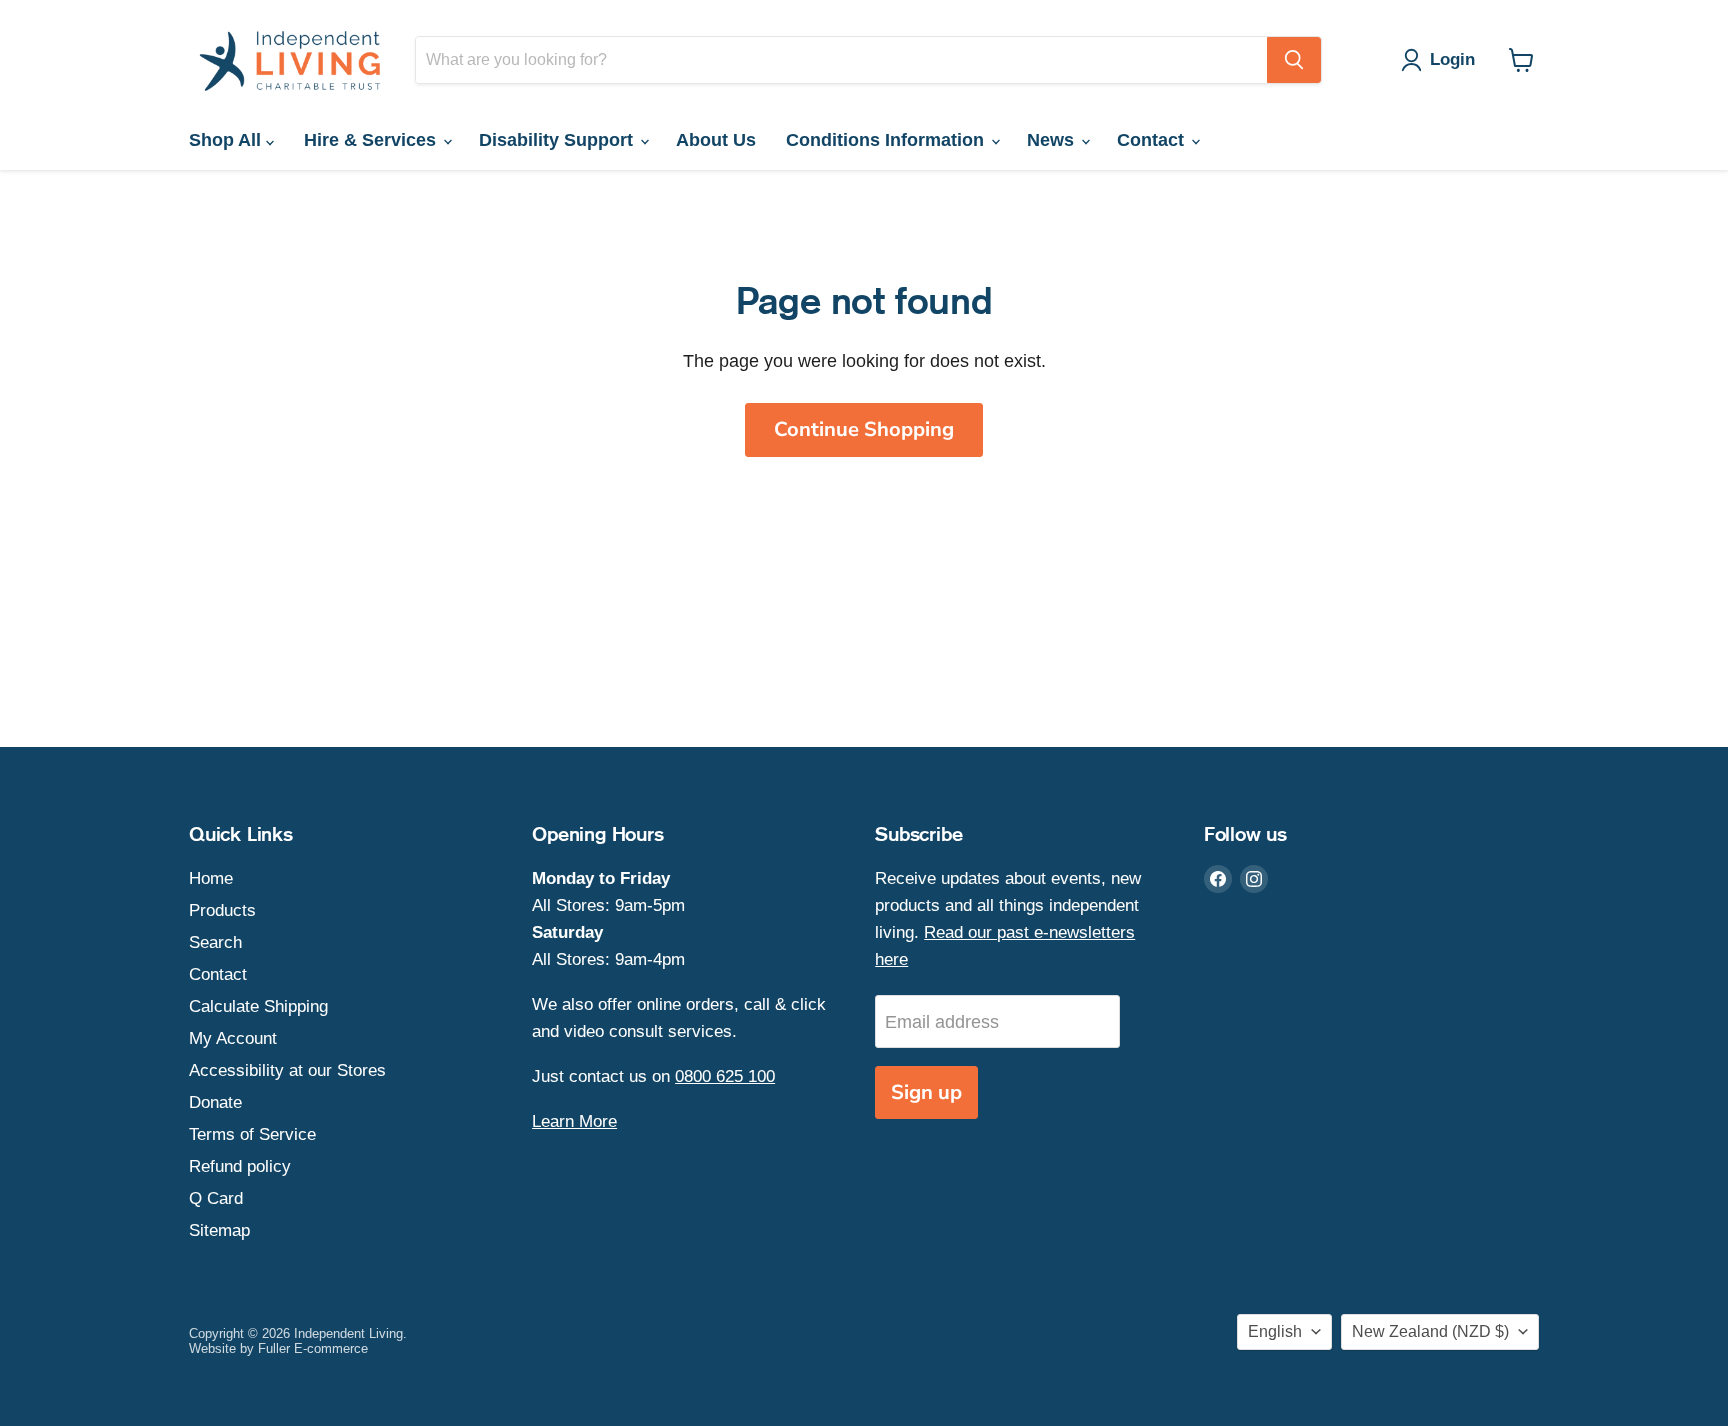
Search (215, 942)
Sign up (926, 1092)
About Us (716, 140)
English (1275, 1331)
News (1053, 140)
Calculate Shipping (258, 1006)
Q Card (216, 1198)
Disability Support (558, 140)
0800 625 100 (725, 1076)
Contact (1153, 140)
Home (211, 878)
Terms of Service (252, 1134)
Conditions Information (887, 140)
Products (222, 910)
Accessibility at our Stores (287, 1070)
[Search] (1294, 60)
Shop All (227, 140)
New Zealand (1430, 1331)
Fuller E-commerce (313, 1348)
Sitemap (219, 1230)
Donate (215, 1102)
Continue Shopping (864, 429)
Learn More (574, 1121)
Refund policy (240, 1166)
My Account (233, 1038)
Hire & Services (372, 140)
